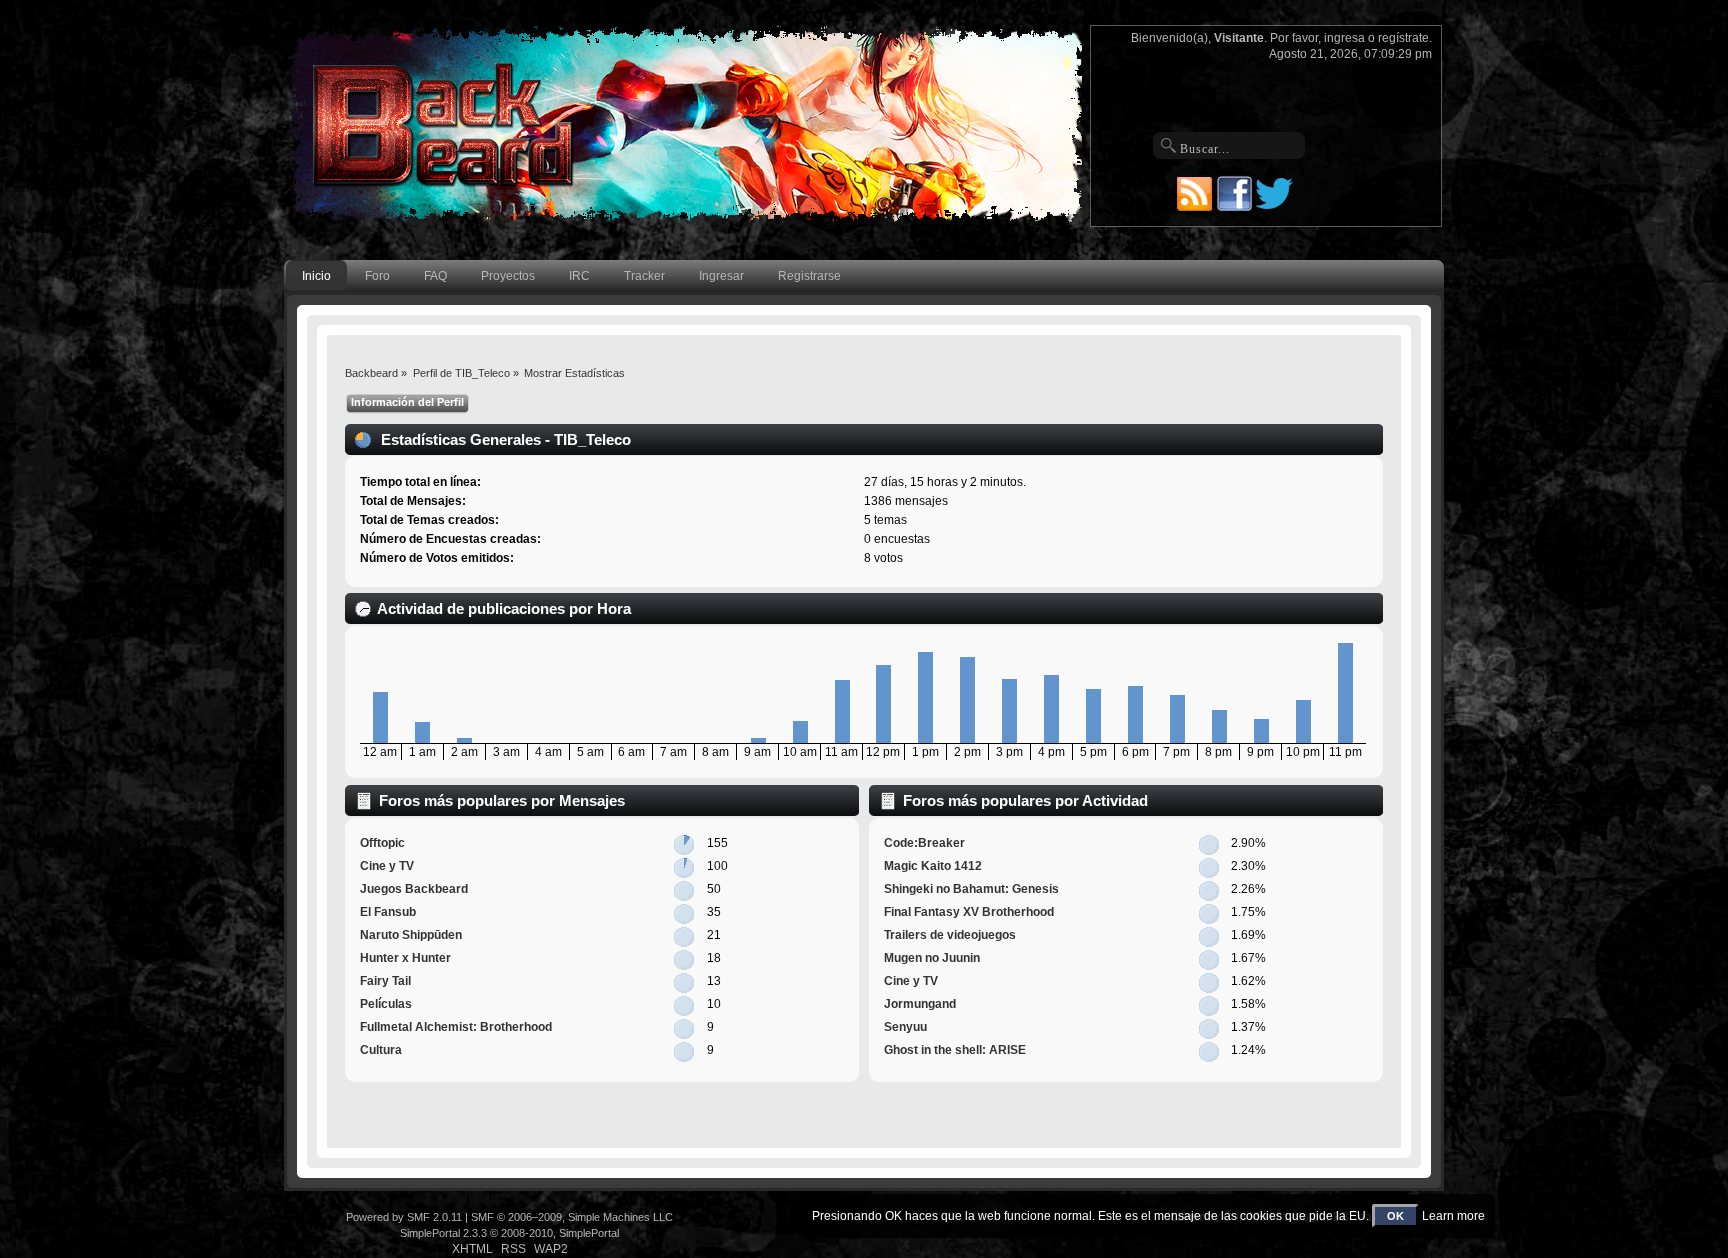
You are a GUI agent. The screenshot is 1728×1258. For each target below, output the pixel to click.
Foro (377, 276)
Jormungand (920, 1004)
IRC (579, 276)
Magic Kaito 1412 (933, 866)
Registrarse (809, 276)
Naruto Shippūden (411, 935)
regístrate (1403, 38)
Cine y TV (387, 866)
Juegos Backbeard (414, 889)
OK (1395, 1216)
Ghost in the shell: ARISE (955, 1050)
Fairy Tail (385, 981)
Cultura (381, 1050)
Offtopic (382, 843)
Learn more (1453, 1216)
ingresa (1344, 38)
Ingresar (721, 276)
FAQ (435, 276)
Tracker (644, 276)
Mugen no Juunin (932, 958)
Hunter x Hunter (405, 958)
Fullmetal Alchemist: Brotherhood (456, 1027)
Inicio (316, 276)
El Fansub (388, 912)
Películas (386, 1004)
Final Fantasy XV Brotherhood (969, 912)
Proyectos (508, 276)
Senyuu (905, 1027)
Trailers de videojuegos (950, 935)
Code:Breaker (924, 843)
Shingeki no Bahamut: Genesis (971, 889)
